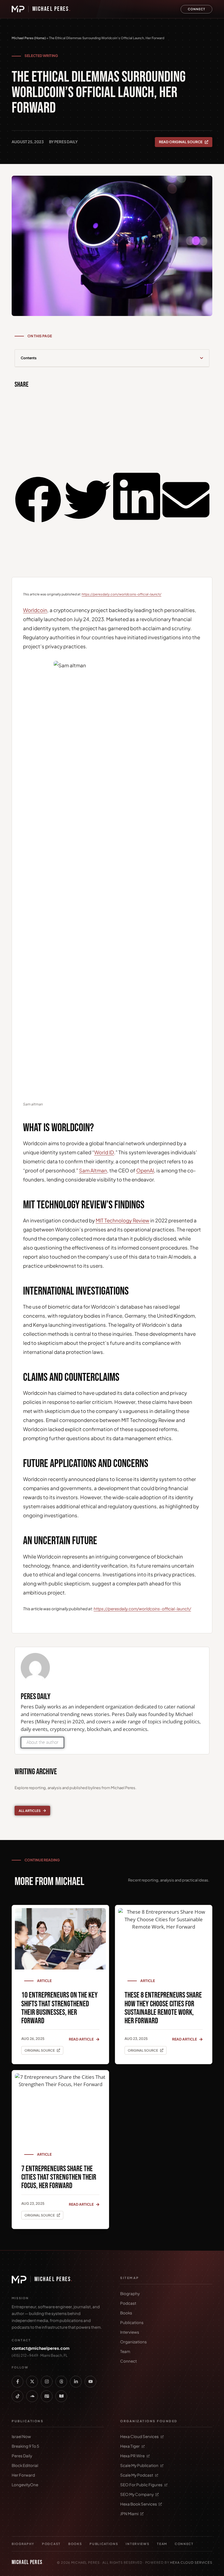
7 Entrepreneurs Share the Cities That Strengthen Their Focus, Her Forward (59, 2177)
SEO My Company (137, 2494)
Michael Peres (52, 9)
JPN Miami (129, 2514)
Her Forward (23, 2475)
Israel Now (21, 2436)
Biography (130, 2293)
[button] (202, 358)
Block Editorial (25, 2465)
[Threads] (61, 2382)
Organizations (133, 2342)
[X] (32, 2382)
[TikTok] (17, 2396)
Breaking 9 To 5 (25, 2446)
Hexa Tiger (130, 2446)
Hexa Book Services (139, 2504)
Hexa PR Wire (132, 2456)
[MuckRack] (47, 2396)
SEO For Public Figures (141, 2485)
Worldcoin (35, 610)
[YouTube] (90, 2382)
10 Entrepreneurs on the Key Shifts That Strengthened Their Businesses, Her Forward (60, 2008)
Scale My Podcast (137, 2475)
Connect (128, 2361)
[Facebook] (17, 2382)
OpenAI (145, 1170)
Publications (132, 2322)
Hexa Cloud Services (139, 2436)
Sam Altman (93, 1170)
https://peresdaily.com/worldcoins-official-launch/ (121, 594)
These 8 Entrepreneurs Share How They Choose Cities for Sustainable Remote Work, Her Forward (163, 2008)
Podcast (128, 2303)
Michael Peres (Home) (29, 38)
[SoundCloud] (32, 2396)
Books (126, 2313)
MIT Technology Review (123, 1220)
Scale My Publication (139, 2465)
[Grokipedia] (61, 2396)
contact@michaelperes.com (41, 2348)
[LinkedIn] (76, 2382)
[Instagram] (47, 2382)
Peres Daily (22, 2456)
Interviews (130, 2332)
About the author (42, 1742)
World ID (104, 1152)
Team (125, 2351)
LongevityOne (25, 2485)
